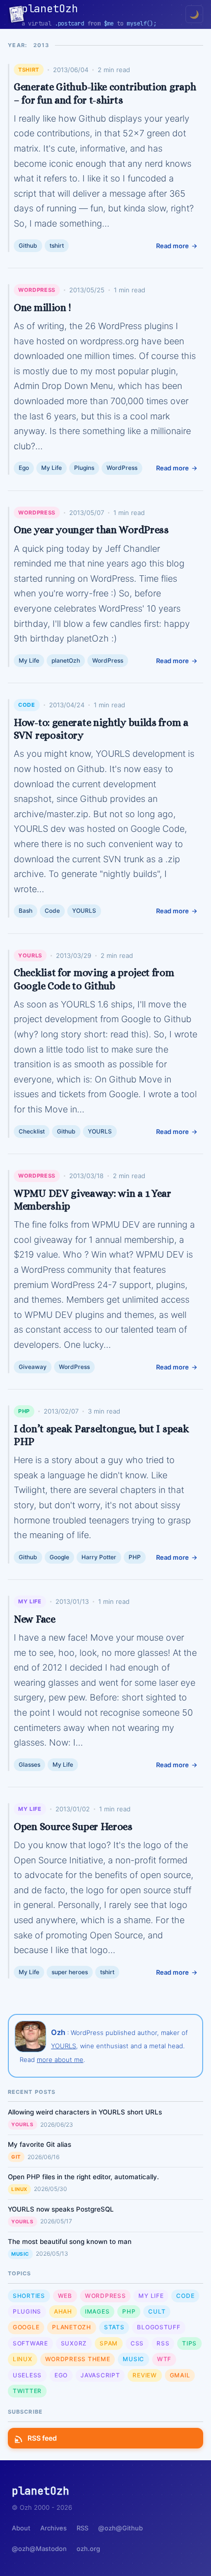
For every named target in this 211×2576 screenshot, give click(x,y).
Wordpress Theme (78, 2359)
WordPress (37, 290)
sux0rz (74, 2343)
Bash (26, 911)
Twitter (27, 2391)
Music (20, 2254)
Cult (157, 2311)
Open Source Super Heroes (73, 1827)
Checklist (32, 1131)
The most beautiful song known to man (70, 2241)
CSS (137, 2343)
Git (16, 2157)
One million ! (42, 308)
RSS (163, 2343)
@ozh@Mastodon (39, 2549)
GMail (180, 2375)
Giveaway (33, 1367)
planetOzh (66, 660)
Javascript (100, 2375)
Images (97, 2311)
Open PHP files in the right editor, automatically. (83, 2177)
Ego (24, 468)
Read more (172, 246)
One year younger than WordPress (91, 530)
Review (145, 2375)
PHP (24, 1411)
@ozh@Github (120, 2528)
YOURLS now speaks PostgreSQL (61, 2209)
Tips (189, 2343)
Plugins (84, 468)
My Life (52, 468)
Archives (53, 2528)
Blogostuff (158, 2327)
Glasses (29, 1765)
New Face (35, 1619)
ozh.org (88, 2549)
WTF (164, 2359)
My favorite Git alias (40, 2144)
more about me (60, 2060)
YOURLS (84, 911)
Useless (27, 2375)
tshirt (29, 70)
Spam (109, 2343)
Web (65, 2296)
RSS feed (42, 2438)
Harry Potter (99, 1557)
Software (30, 2343)
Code (27, 705)
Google (59, 1557)
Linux (19, 2189)
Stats (114, 2327)
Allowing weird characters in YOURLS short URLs (85, 2112)
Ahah (63, 2311)
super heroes (70, 1972)
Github (28, 245)
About (21, 2528)
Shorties (29, 2296)
